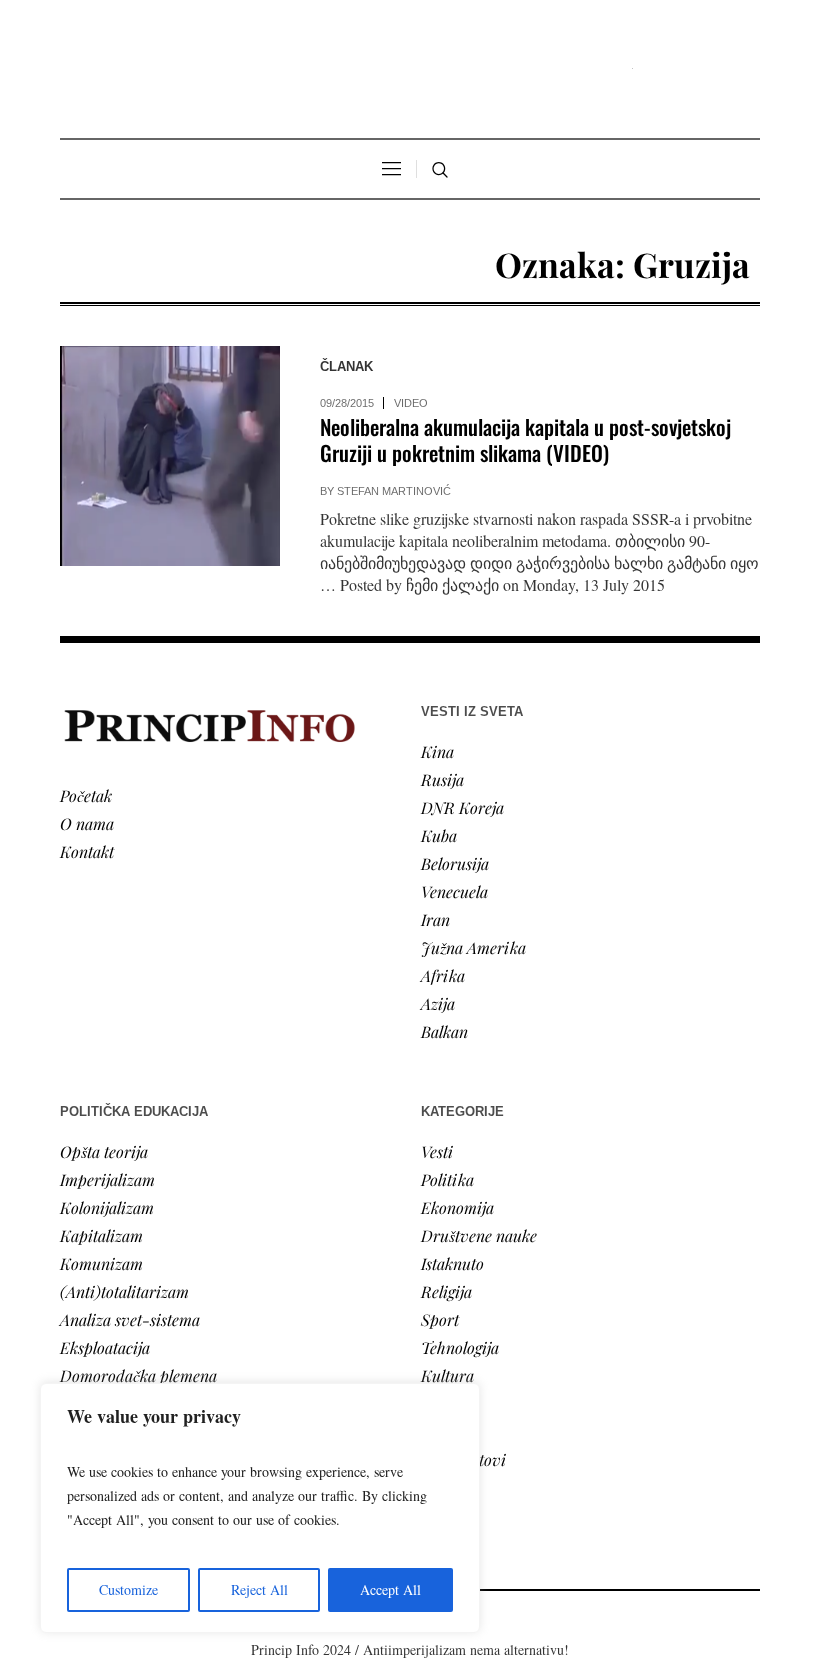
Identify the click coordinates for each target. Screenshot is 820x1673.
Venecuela (454, 891)
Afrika (443, 975)
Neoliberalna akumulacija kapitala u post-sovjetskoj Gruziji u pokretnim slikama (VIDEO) (525, 439)
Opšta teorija (104, 1151)
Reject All (259, 1589)
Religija (446, 1291)
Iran (435, 919)
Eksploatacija (105, 1347)
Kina (437, 751)
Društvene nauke (479, 1235)
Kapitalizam (101, 1235)
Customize (128, 1589)
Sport (440, 1319)
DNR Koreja (462, 807)
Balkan (444, 1031)
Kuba (439, 835)
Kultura (447, 1375)
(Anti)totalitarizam (124, 1291)
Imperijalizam (107, 1179)
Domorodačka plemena (138, 1375)
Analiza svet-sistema (130, 1319)
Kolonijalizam (107, 1207)
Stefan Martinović (394, 491)
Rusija (442, 779)
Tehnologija (460, 1347)
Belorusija (455, 863)
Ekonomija (457, 1207)
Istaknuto (452, 1263)
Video (411, 403)
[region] (260, 1508)
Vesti (437, 1151)
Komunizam (101, 1263)
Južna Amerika (473, 947)
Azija (438, 1003)
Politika (447, 1179)
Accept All (390, 1589)
